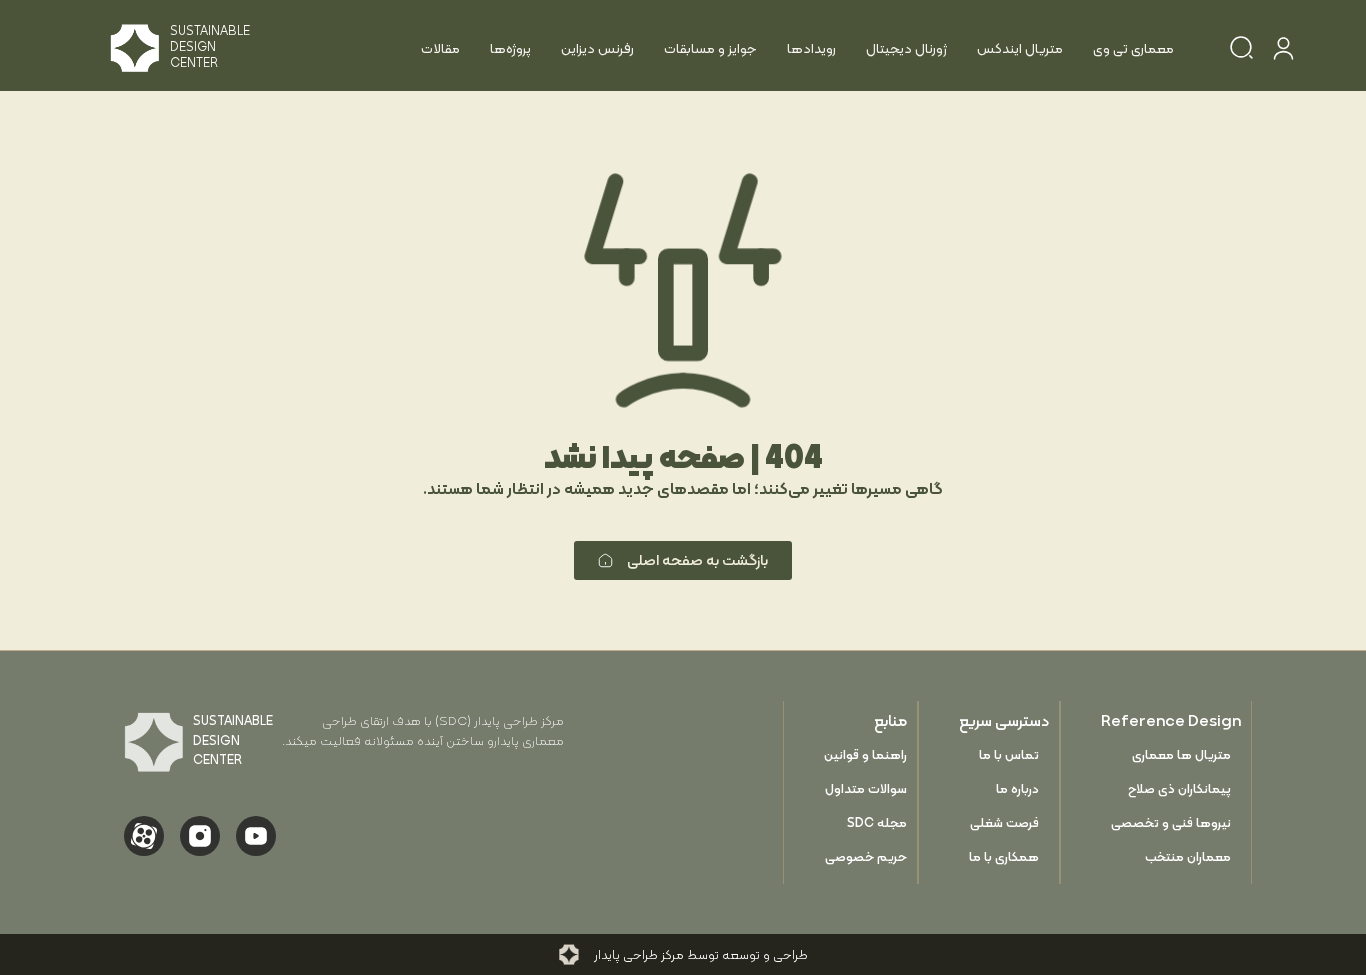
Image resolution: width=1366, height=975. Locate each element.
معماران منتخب (1188, 856)
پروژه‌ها (510, 48)
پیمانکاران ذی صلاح (1179, 788)
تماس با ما (1009, 754)
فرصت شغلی (1004, 822)
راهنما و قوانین (865, 754)
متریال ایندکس (1020, 48)
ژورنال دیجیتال (906, 48)
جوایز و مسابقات (710, 48)
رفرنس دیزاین (597, 48)
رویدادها (811, 48)
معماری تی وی (1133, 48)
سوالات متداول (866, 788)
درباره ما (1017, 788)
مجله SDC (877, 822)
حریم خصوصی (866, 856)
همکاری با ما (1004, 856)
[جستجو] (1241, 51)
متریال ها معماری (1181, 754)
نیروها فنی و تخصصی (1171, 822)
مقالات (440, 48)
